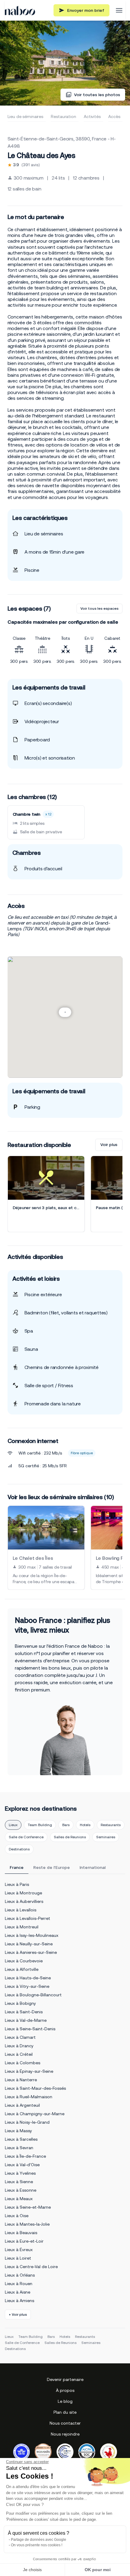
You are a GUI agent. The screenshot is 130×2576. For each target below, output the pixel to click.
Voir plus (109, 1145)
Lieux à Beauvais (21, 2233)
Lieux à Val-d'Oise (22, 2165)
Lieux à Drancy (19, 2046)
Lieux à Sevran (19, 2148)
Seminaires (106, 1837)
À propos (65, 2390)
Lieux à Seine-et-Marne (28, 2207)
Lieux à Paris (17, 1884)
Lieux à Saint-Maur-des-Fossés (35, 2088)
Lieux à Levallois (21, 1910)
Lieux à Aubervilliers (24, 1901)
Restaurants (111, 1825)
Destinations (19, 1849)
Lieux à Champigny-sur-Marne (35, 2114)
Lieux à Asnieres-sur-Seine (31, 1952)
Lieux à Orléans (20, 2275)
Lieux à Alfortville (22, 1969)
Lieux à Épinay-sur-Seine (29, 2071)
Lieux (13, 1825)
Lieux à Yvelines (20, 2173)
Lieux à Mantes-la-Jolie (27, 2224)
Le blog (65, 2401)
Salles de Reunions (70, 1837)
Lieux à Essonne (21, 2190)
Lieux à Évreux (19, 2250)
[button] (65, 1012)
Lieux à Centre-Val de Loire (31, 2267)
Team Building (40, 1825)
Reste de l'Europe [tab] (52, 1867)
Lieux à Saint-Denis (24, 2012)
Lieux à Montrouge (23, 1893)
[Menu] (119, 10)
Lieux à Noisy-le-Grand (27, 2122)
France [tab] (17, 1867)
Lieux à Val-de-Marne (26, 2020)
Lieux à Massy (18, 2131)
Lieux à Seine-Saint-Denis (30, 2029)
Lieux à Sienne (19, 2182)
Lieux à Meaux (19, 2199)
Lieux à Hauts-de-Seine (28, 1978)
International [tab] (93, 1867)
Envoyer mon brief (86, 10)
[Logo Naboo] (20, 10)
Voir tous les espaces (99, 609)
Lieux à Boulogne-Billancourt (33, 1995)
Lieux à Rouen (19, 2284)
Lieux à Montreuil (22, 1927)
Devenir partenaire (65, 2379)
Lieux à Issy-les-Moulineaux (32, 1935)
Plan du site (65, 2412)
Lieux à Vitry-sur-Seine (27, 1986)
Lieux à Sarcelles (21, 2139)
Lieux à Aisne (18, 2292)
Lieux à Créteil (19, 2054)
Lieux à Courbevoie (24, 1961)
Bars (66, 1825)
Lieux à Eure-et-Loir (24, 2241)
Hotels (85, 1825)
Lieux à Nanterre (21, 2080)
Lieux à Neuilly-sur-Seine (29, 1944)
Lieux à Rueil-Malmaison (29, 2097)
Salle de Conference (26, 1837)
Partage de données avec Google (39, 2540)
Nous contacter (65, 2423)
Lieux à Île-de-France (25, 2156)
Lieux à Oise (17, 2216)
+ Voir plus (18, 2315)
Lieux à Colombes (23, 2063)
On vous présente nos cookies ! (37, 2545)
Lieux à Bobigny (20, 2003)
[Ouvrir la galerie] (65, 63)
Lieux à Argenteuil (22, 2105)
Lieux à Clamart (20, 2037)
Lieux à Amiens (19, 2301)
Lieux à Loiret (18, 2258)
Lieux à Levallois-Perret (28, 1918)
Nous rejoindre (65, 2434)
